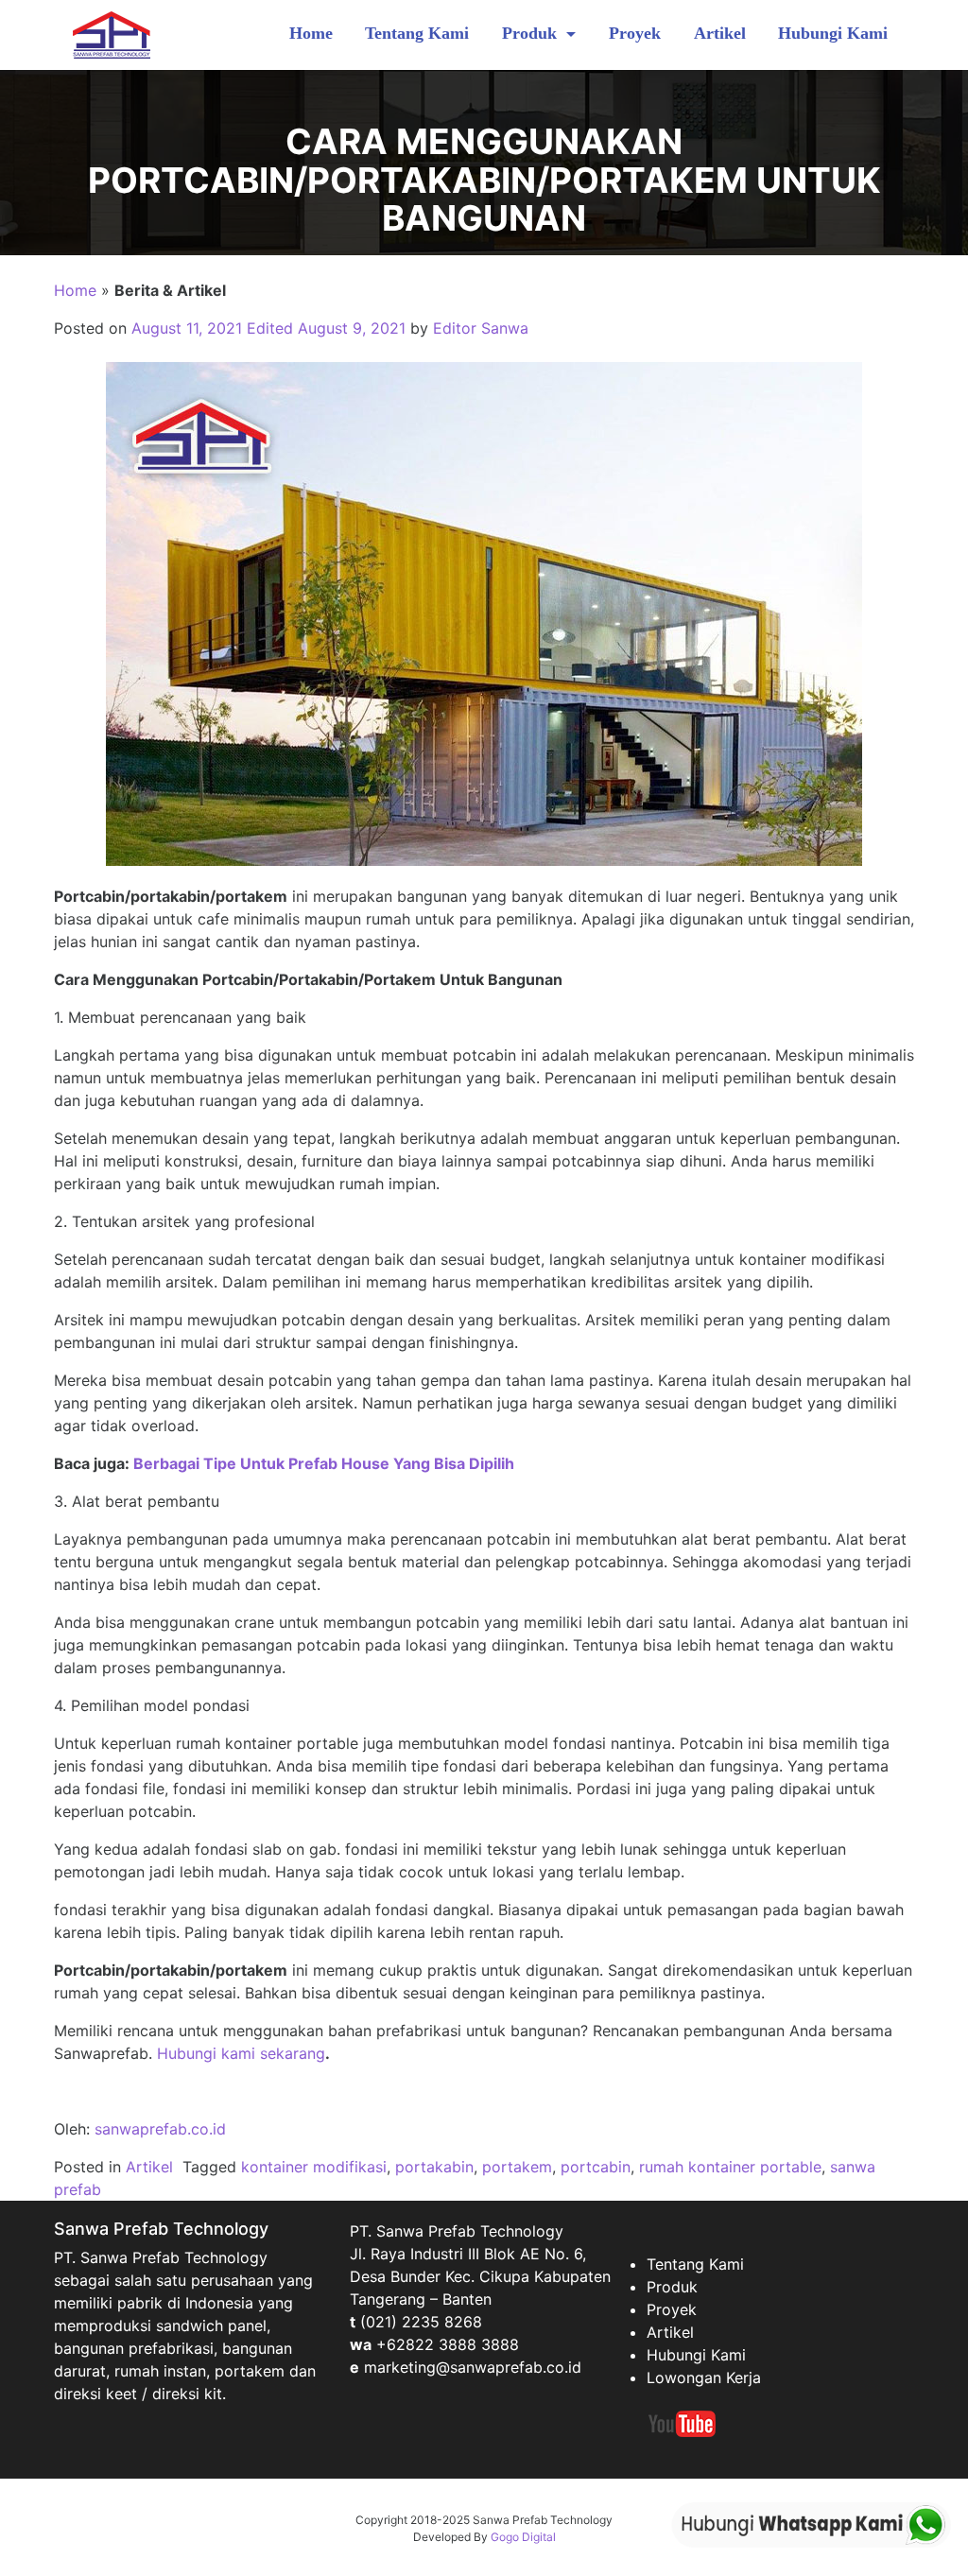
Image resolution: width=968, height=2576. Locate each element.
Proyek (635, 33)
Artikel (720, 33)
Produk (532, 33)
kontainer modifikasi (314, 2167)
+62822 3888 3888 (448, 2344)
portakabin (434, 2167)
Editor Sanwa (481, 328)
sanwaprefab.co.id (160, 2129)
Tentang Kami (417, 33)
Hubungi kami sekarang (241, 2053)
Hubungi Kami (833, 33)
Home (311, 33)
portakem (517, 2167)
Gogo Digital (523, 2537)
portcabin (596, 2167)
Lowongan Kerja (704, 2377)
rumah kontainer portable (730, 2167)
